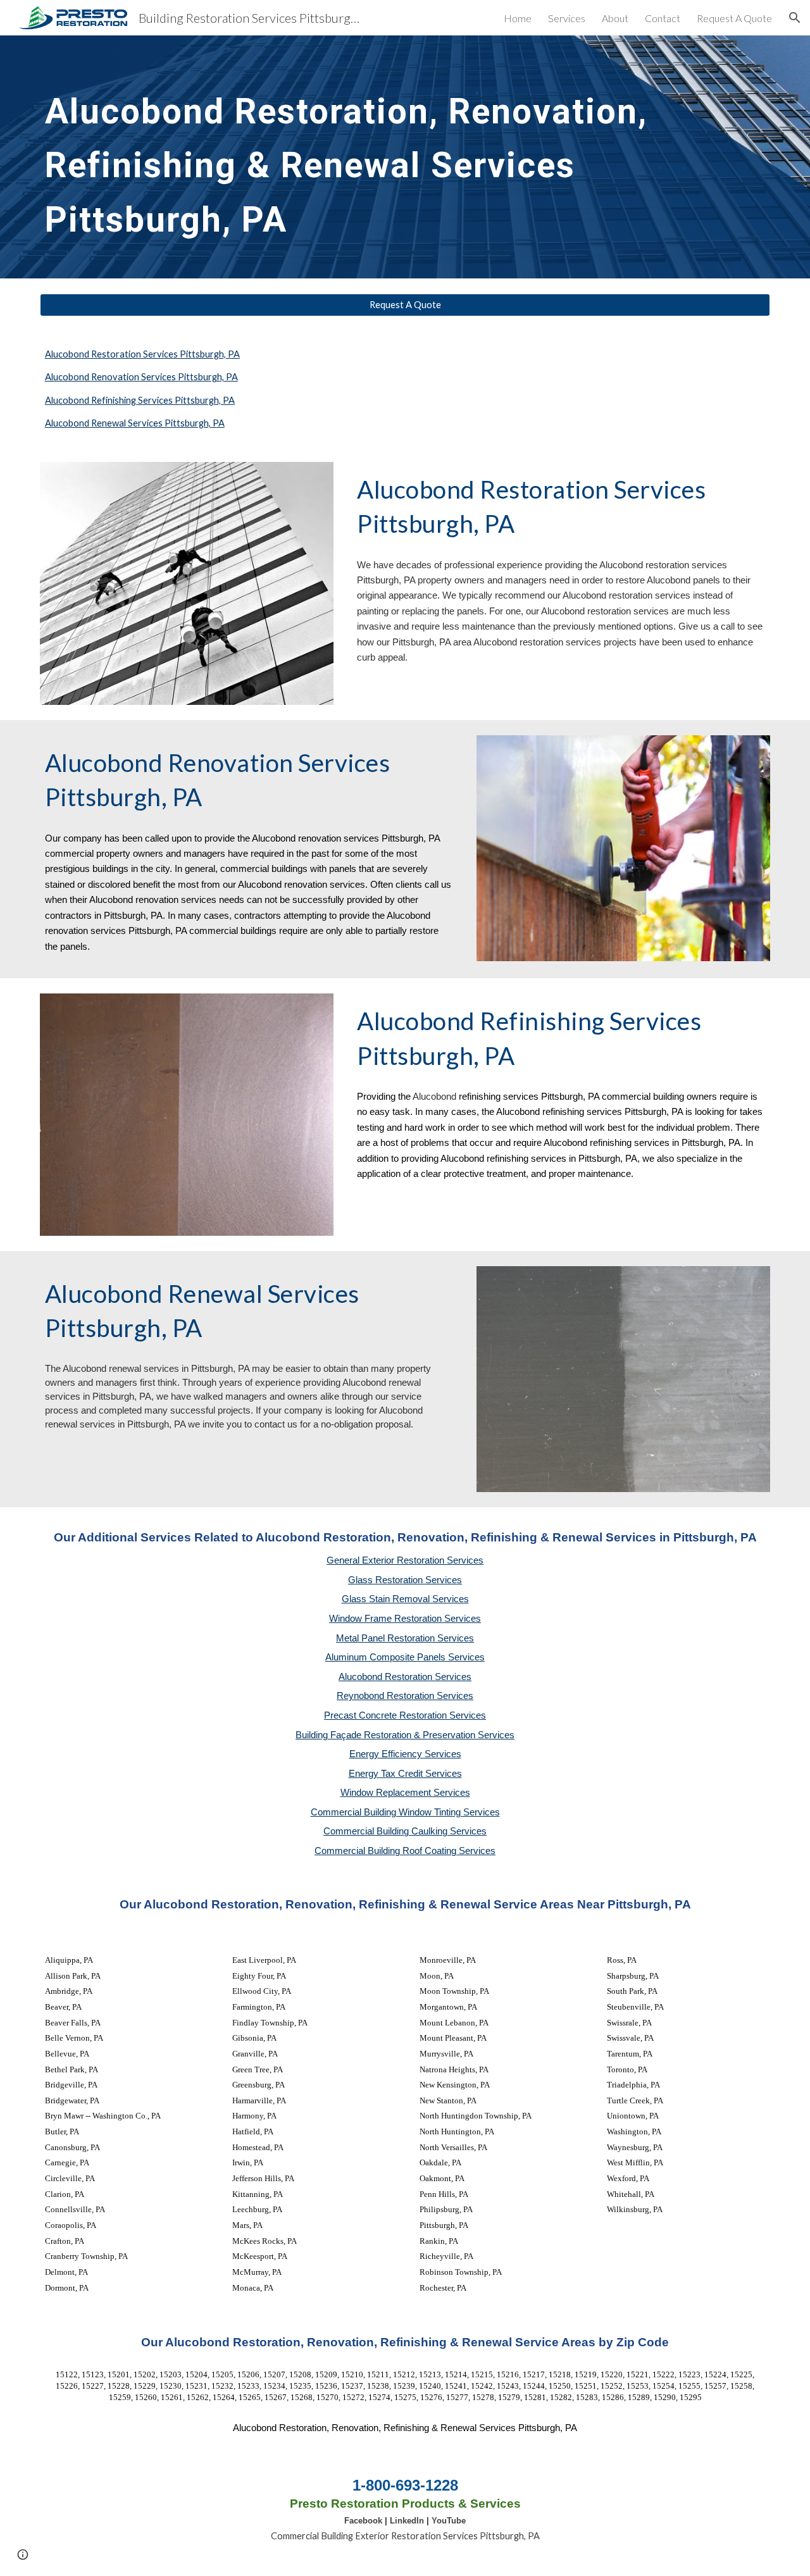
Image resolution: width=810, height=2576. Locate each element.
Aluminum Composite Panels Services (405, 1657)
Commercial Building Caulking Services (405, 1831)
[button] (795, 18)
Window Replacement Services (405, 1793)
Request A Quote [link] (734, 18)
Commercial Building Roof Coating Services (405, 1851)
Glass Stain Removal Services (405, 1599)
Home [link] (518, 18)
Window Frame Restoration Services (405, 1619)
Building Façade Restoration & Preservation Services (405, 1735)
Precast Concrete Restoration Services (405, 1715)
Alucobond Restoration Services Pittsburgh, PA (142, 354)
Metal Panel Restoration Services (405, 1638)
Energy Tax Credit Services (405, 1774)
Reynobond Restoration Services (405, 1696)
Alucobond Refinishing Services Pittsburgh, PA (140, 400)
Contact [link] (663, 18)
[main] (405, 157)
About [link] (615, 18)
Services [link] (567, 18)
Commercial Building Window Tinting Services (405, 1812)
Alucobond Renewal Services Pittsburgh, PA (135, 423)
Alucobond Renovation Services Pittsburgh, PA (141, 377)
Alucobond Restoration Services (405, 1677)
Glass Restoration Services (405, 1580)
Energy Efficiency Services (405, 1754)
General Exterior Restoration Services (405, 1560)
